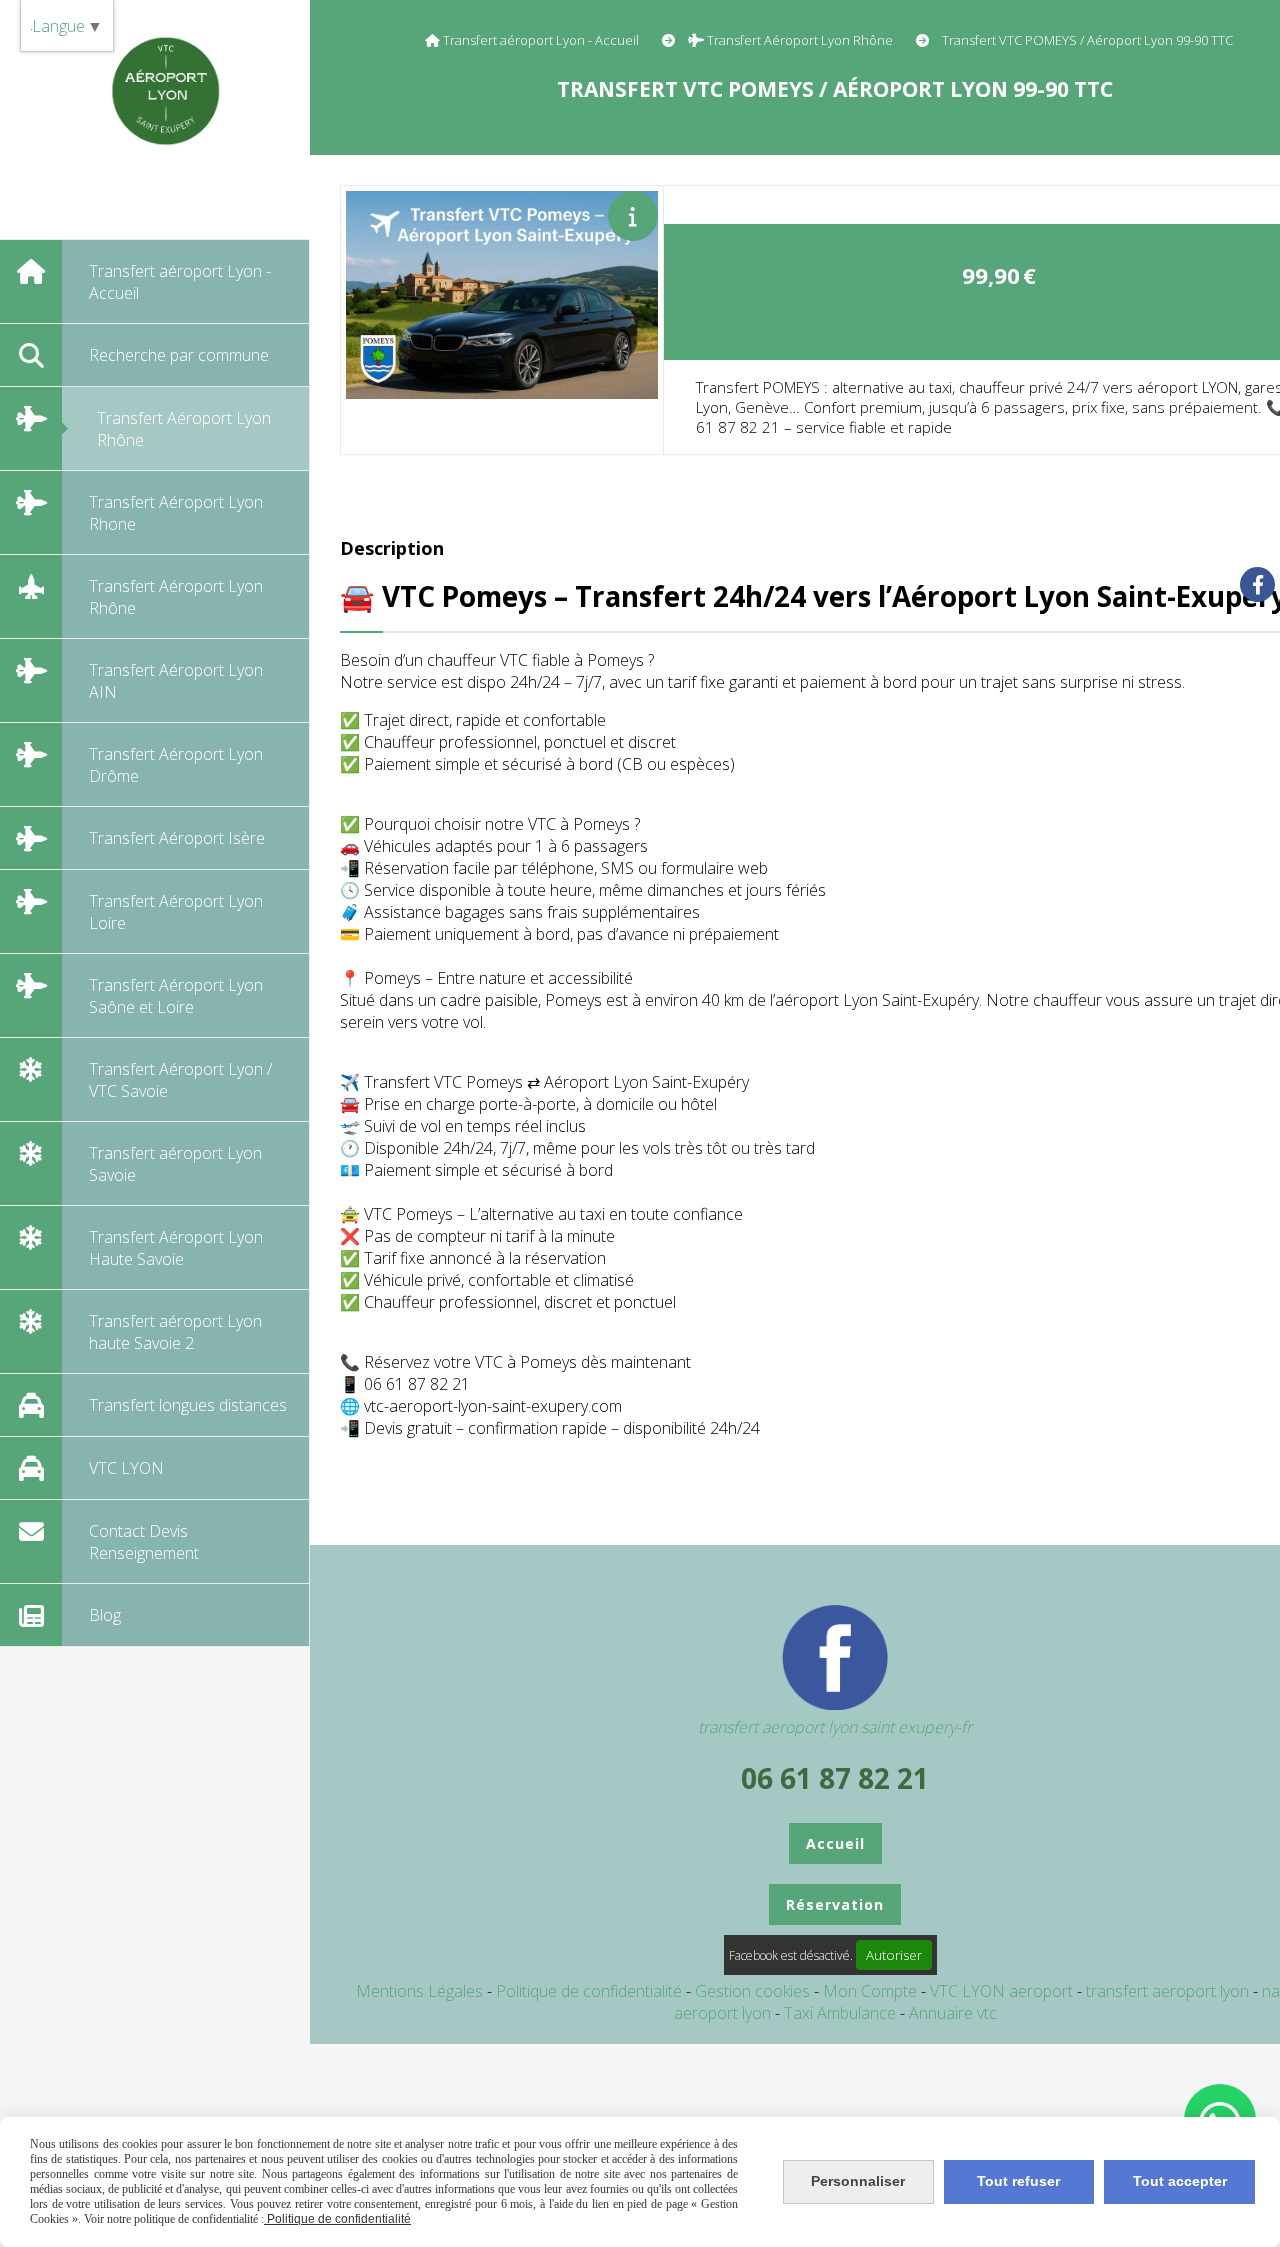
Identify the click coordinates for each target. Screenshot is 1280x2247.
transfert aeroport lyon (1169, 1991)
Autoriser (894, 1955)
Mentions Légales (419, 1991)
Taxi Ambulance (842, 2013)
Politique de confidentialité (589, 1991)
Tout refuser (1018, 2181)
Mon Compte (870, 1991)
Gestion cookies (754, 1991)
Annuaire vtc (953, 2013)
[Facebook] (1257, 584)
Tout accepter (1180, 2181)
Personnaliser (858, 2181)
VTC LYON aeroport (1003, 1991)
